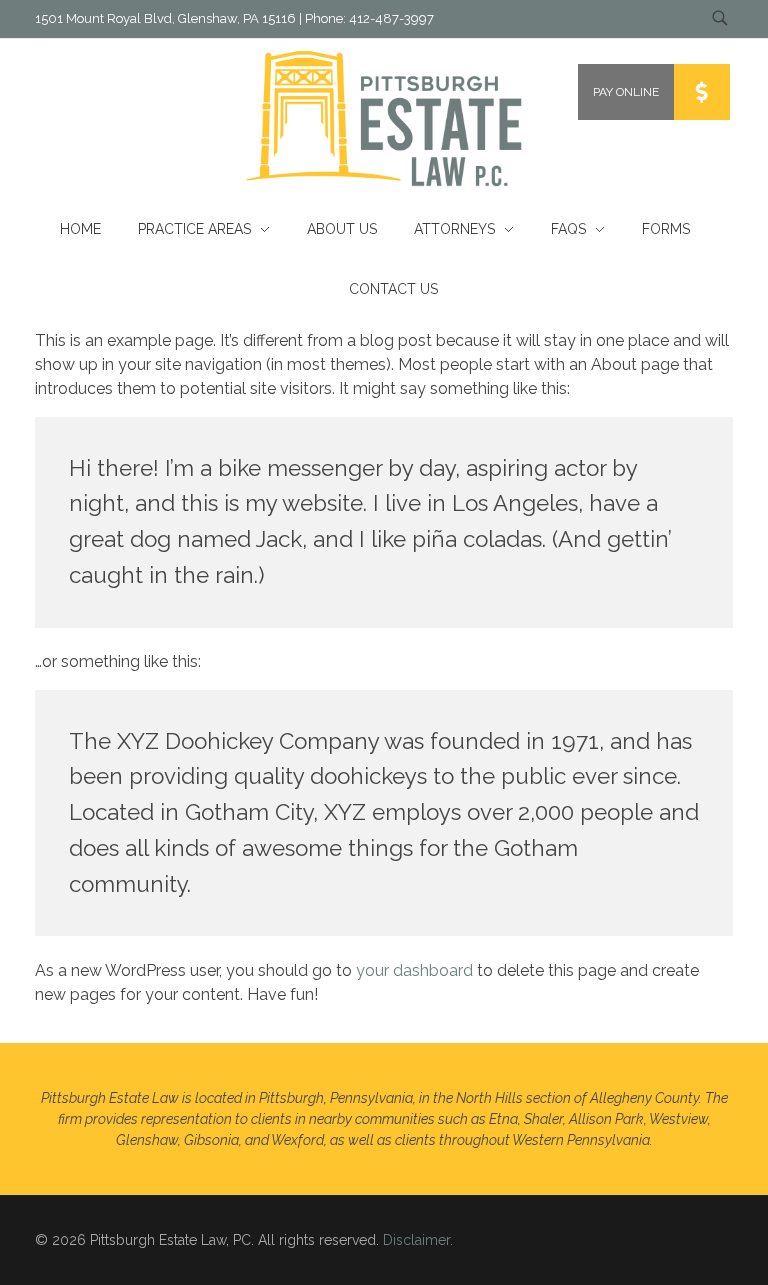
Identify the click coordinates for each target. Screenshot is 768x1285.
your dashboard (414, 970)
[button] (702, 92)
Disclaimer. (418, 1240)
